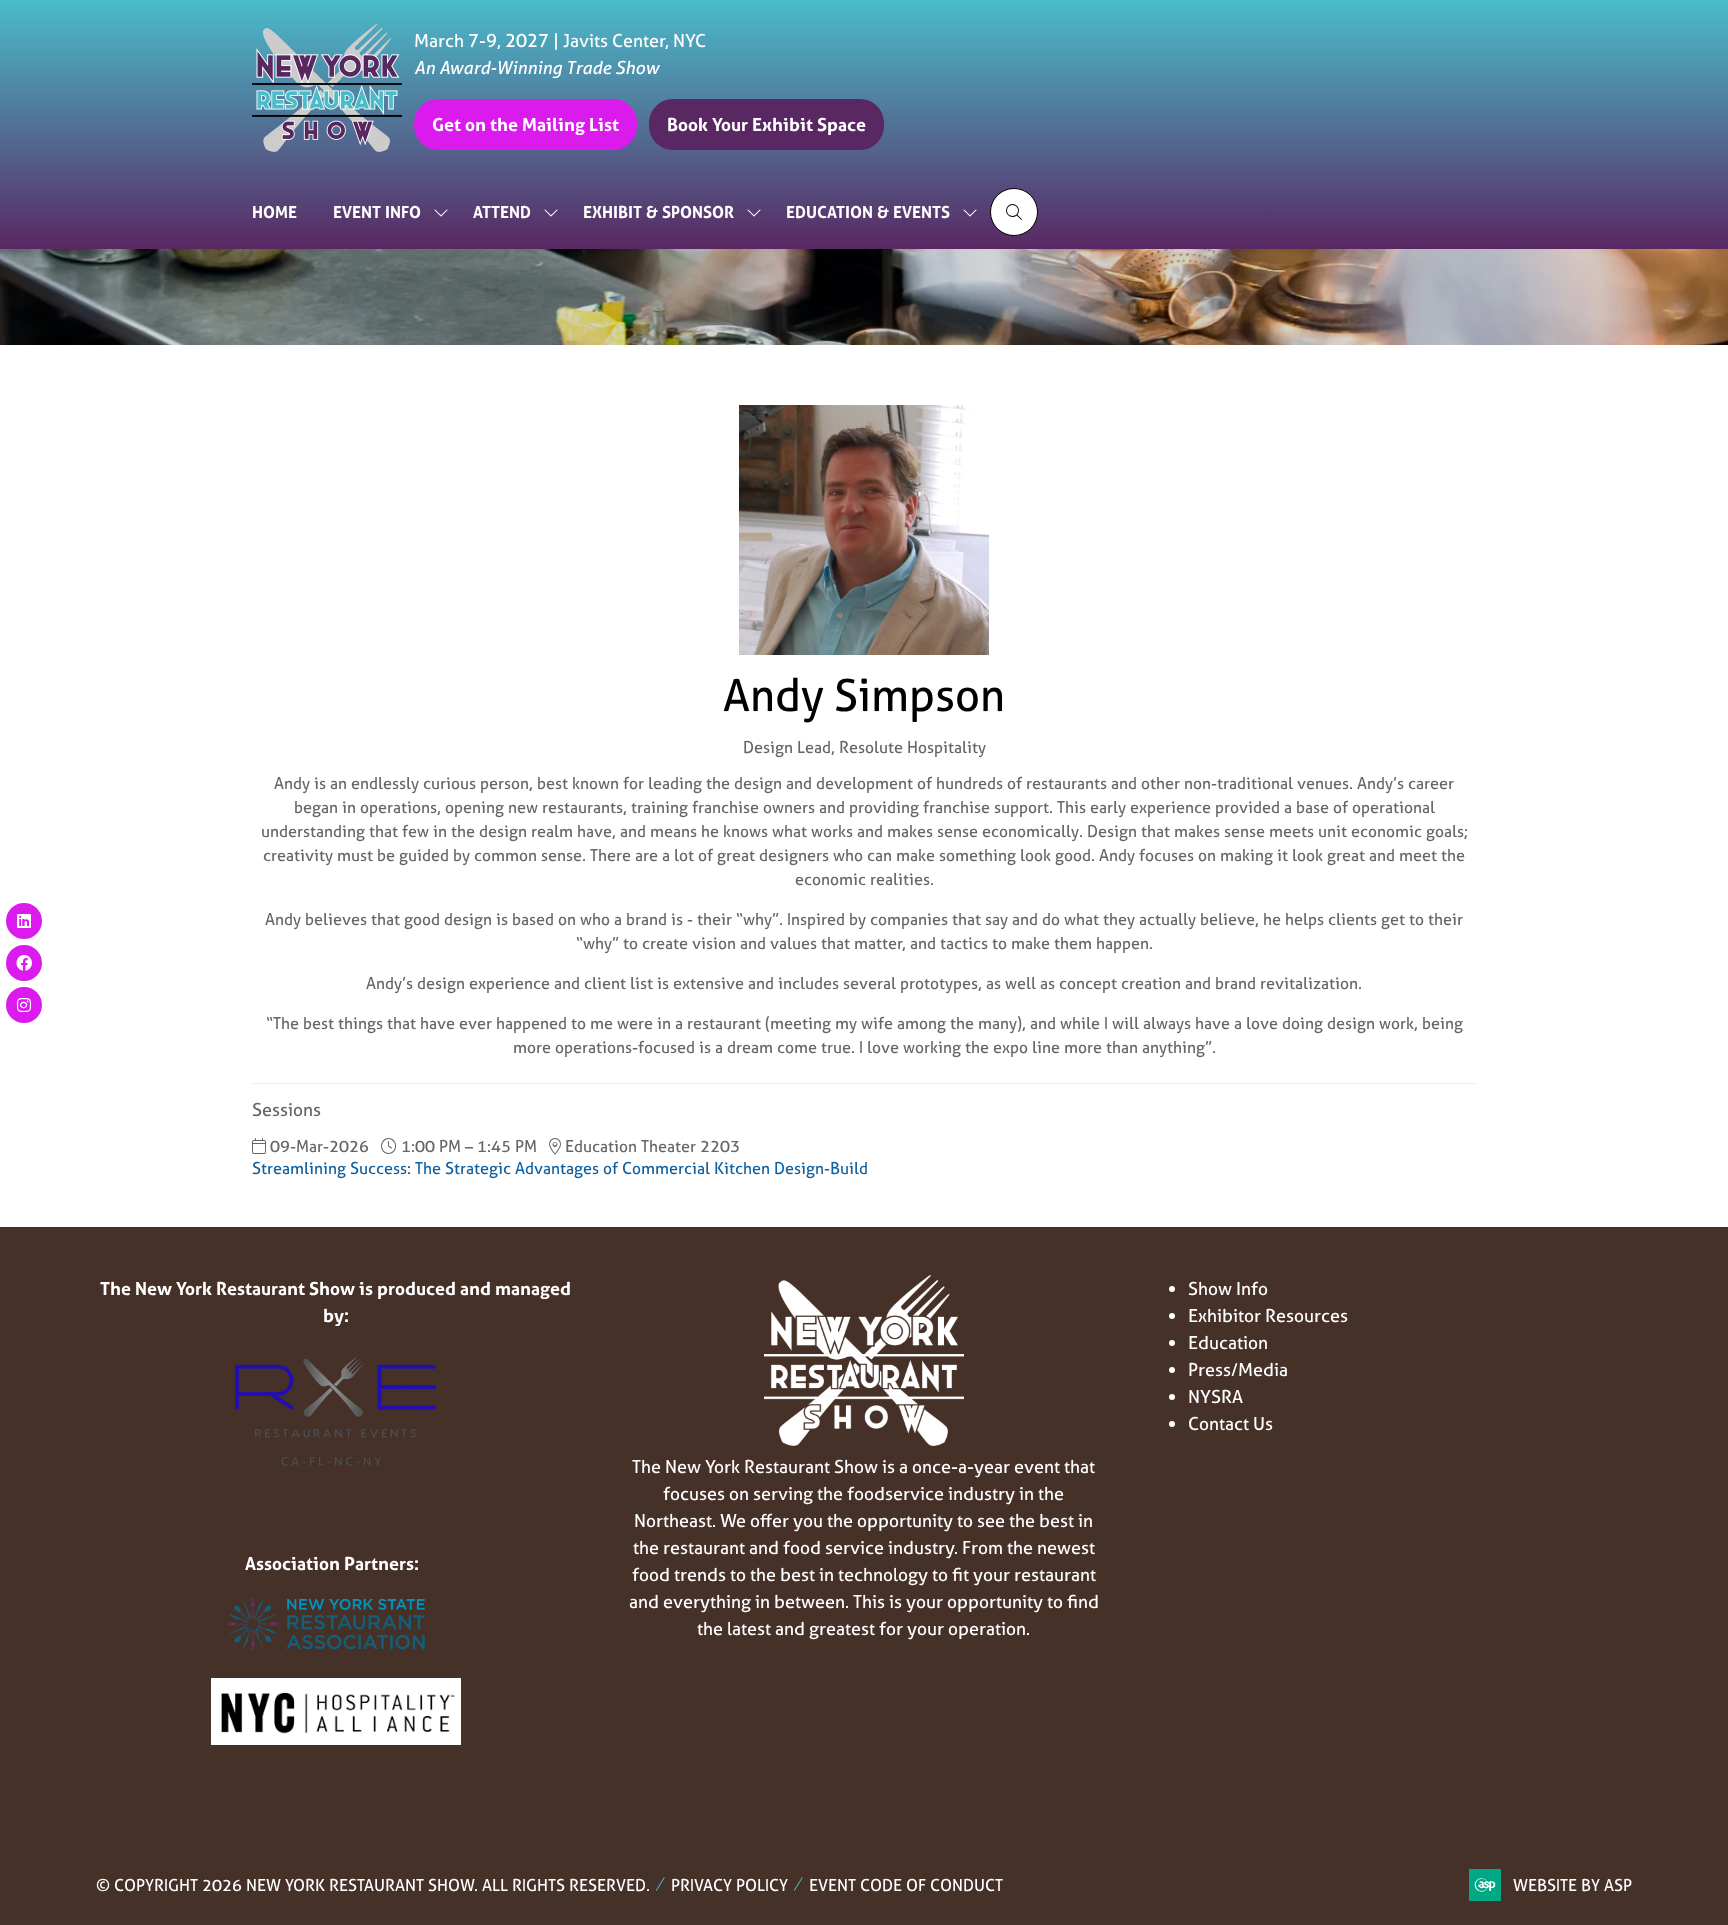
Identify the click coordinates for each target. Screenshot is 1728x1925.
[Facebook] (24, 963)
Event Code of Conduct (906, 1885)
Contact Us (1230, 1423)
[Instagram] (24, 1005)
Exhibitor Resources (1268, 1315)
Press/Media (1238, 1369)
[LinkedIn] (24, 921)
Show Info (1228, 1288)
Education (1228, 1342)
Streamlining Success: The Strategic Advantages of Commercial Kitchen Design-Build (560, 1168)
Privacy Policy (729, 1885)
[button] (525, 124)
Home (274, 212)
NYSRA (1215, 1396)
